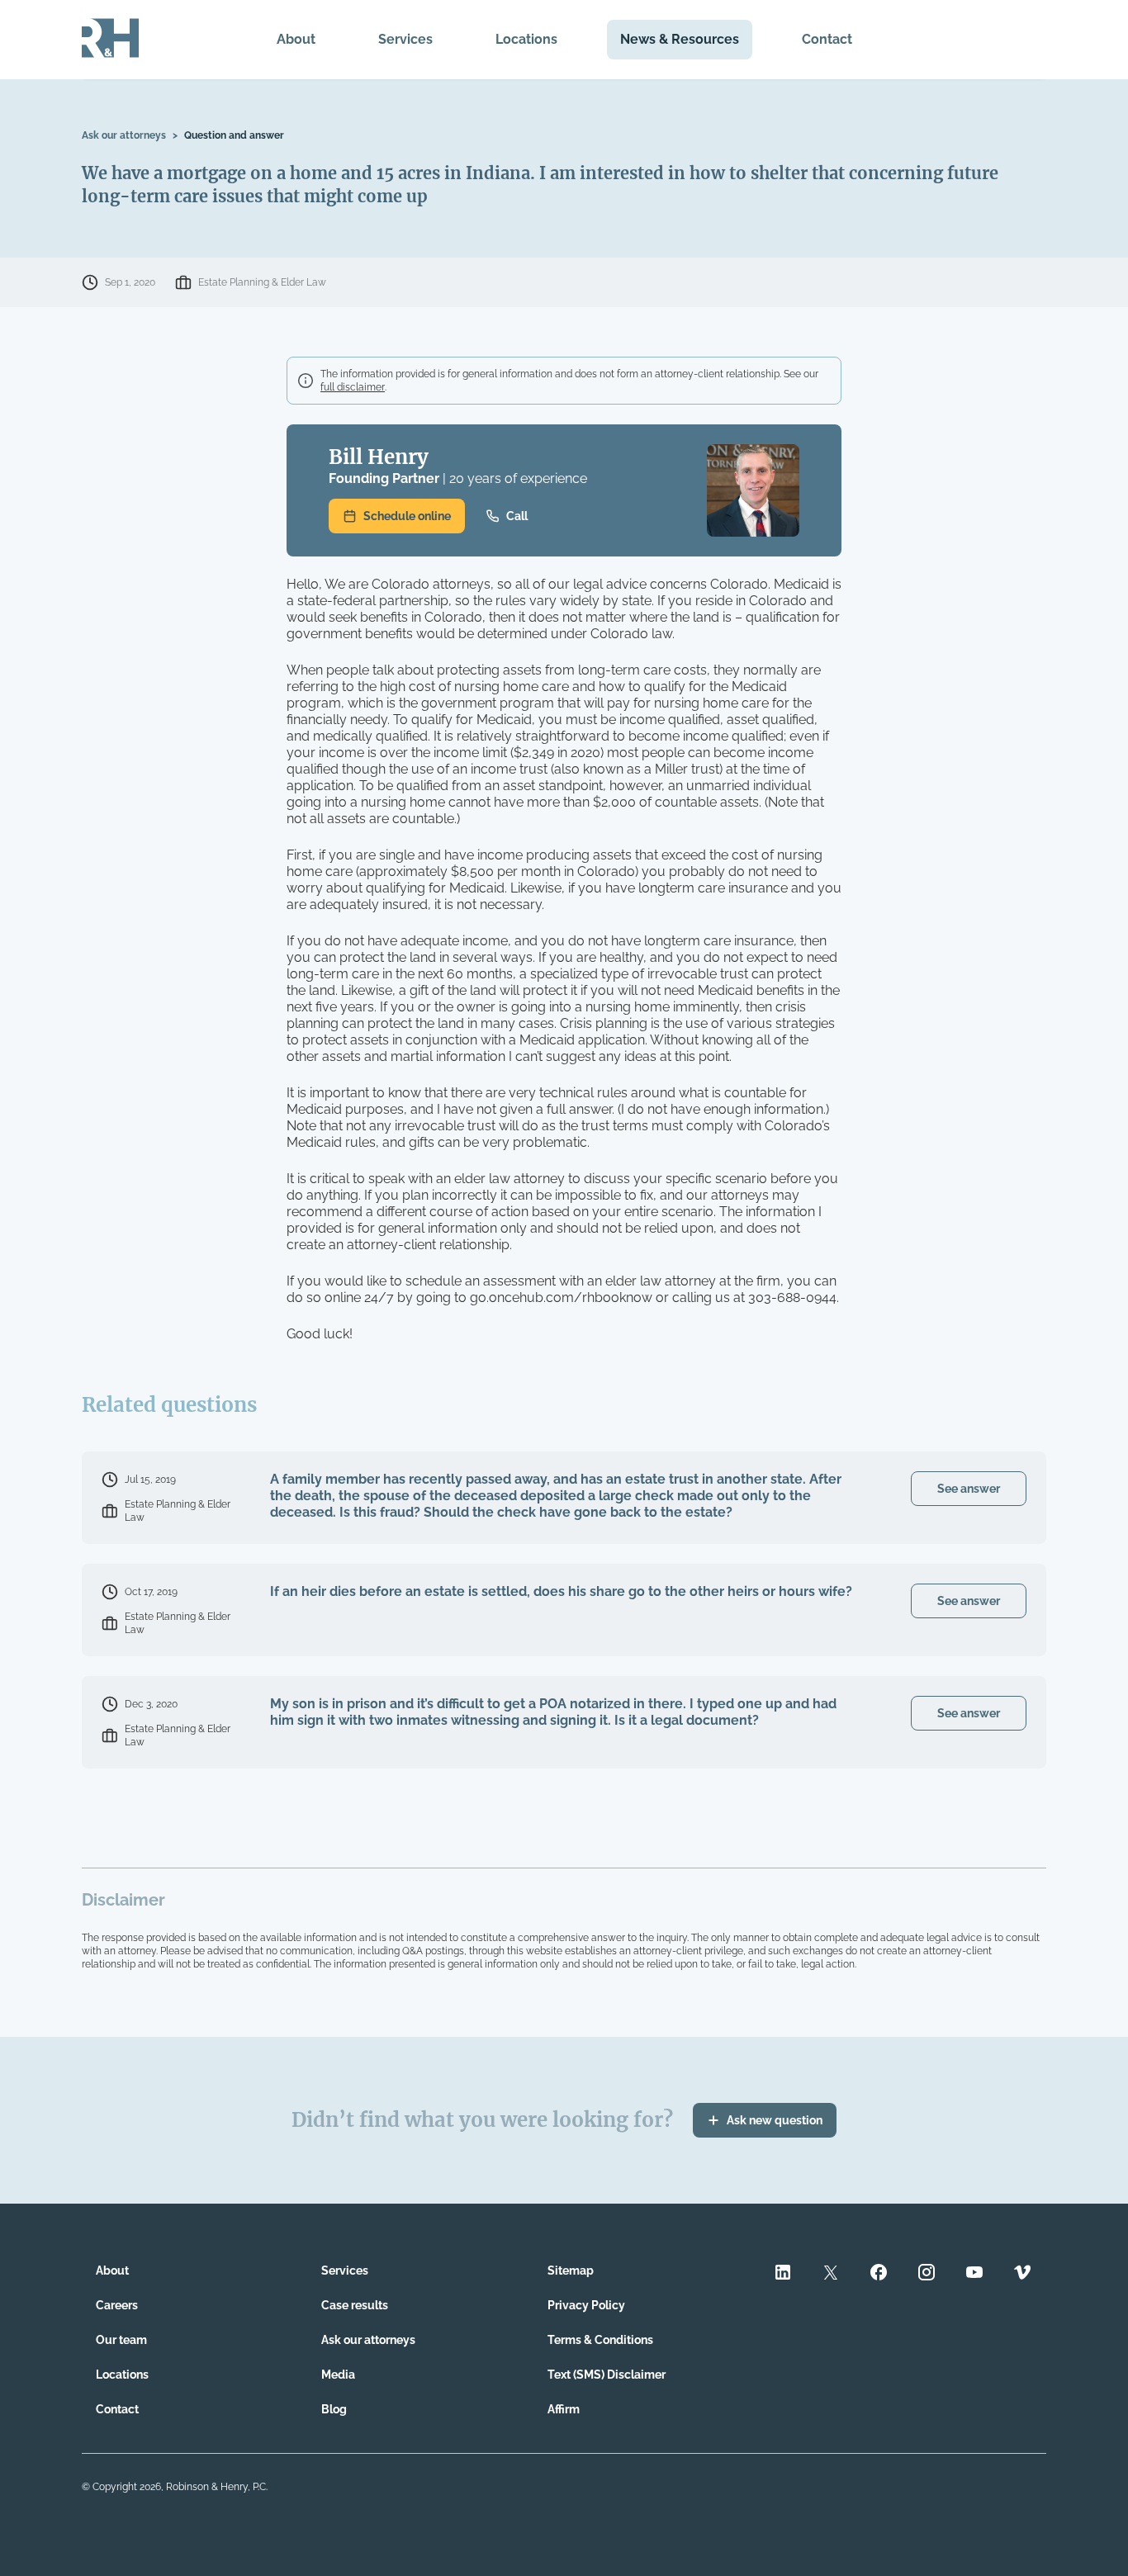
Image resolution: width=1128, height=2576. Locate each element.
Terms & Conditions (600, 2340)
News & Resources (680, 39)
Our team (121, 2340)
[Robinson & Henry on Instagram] (927, 2274)
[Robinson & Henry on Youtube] (974, 2274)
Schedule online (407, 516)
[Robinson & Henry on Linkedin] (783, 2274)
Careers (117, 2305)
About (296, 39)
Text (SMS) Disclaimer (607, 2375)
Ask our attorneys (124, 135)
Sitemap (571, 2271)
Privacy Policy (586, 2305)
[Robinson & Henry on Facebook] (879, 2274)
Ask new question (775, 2120)
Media (338, 2375)
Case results (355, 2305)
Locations (526, 39)
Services (405, 39)
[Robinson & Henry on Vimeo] (1022, 2274)
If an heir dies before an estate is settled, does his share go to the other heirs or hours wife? (561, 1591)
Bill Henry (379, 457)
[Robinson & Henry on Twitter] (831, 2274)
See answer (969, 1489)
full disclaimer (353, 387)
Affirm (564, 2409)
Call (517, 516)
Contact (827, 39)
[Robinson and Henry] (110, 40)
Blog (334, 2409)
